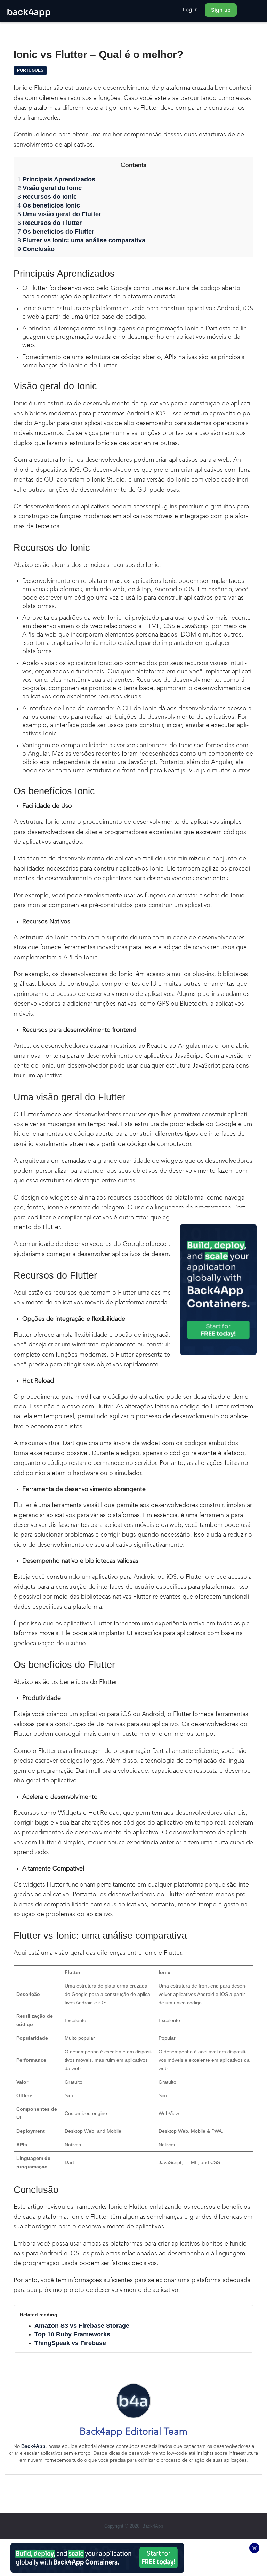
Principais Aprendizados (56, 179)
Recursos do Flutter (50, 223)
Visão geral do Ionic (50, 188)
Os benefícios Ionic (49, 205)
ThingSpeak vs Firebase (70, 2343)
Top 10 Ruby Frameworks (72, 2334)
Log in (191, 10)
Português (30, 70)
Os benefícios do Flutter (56, 232)
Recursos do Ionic (47, 197)
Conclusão (36, 249)
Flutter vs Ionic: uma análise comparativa (81, 240)
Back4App (33, 2446)
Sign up (221, 10)
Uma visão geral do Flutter (59, 214)
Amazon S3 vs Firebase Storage (82, 2326)
